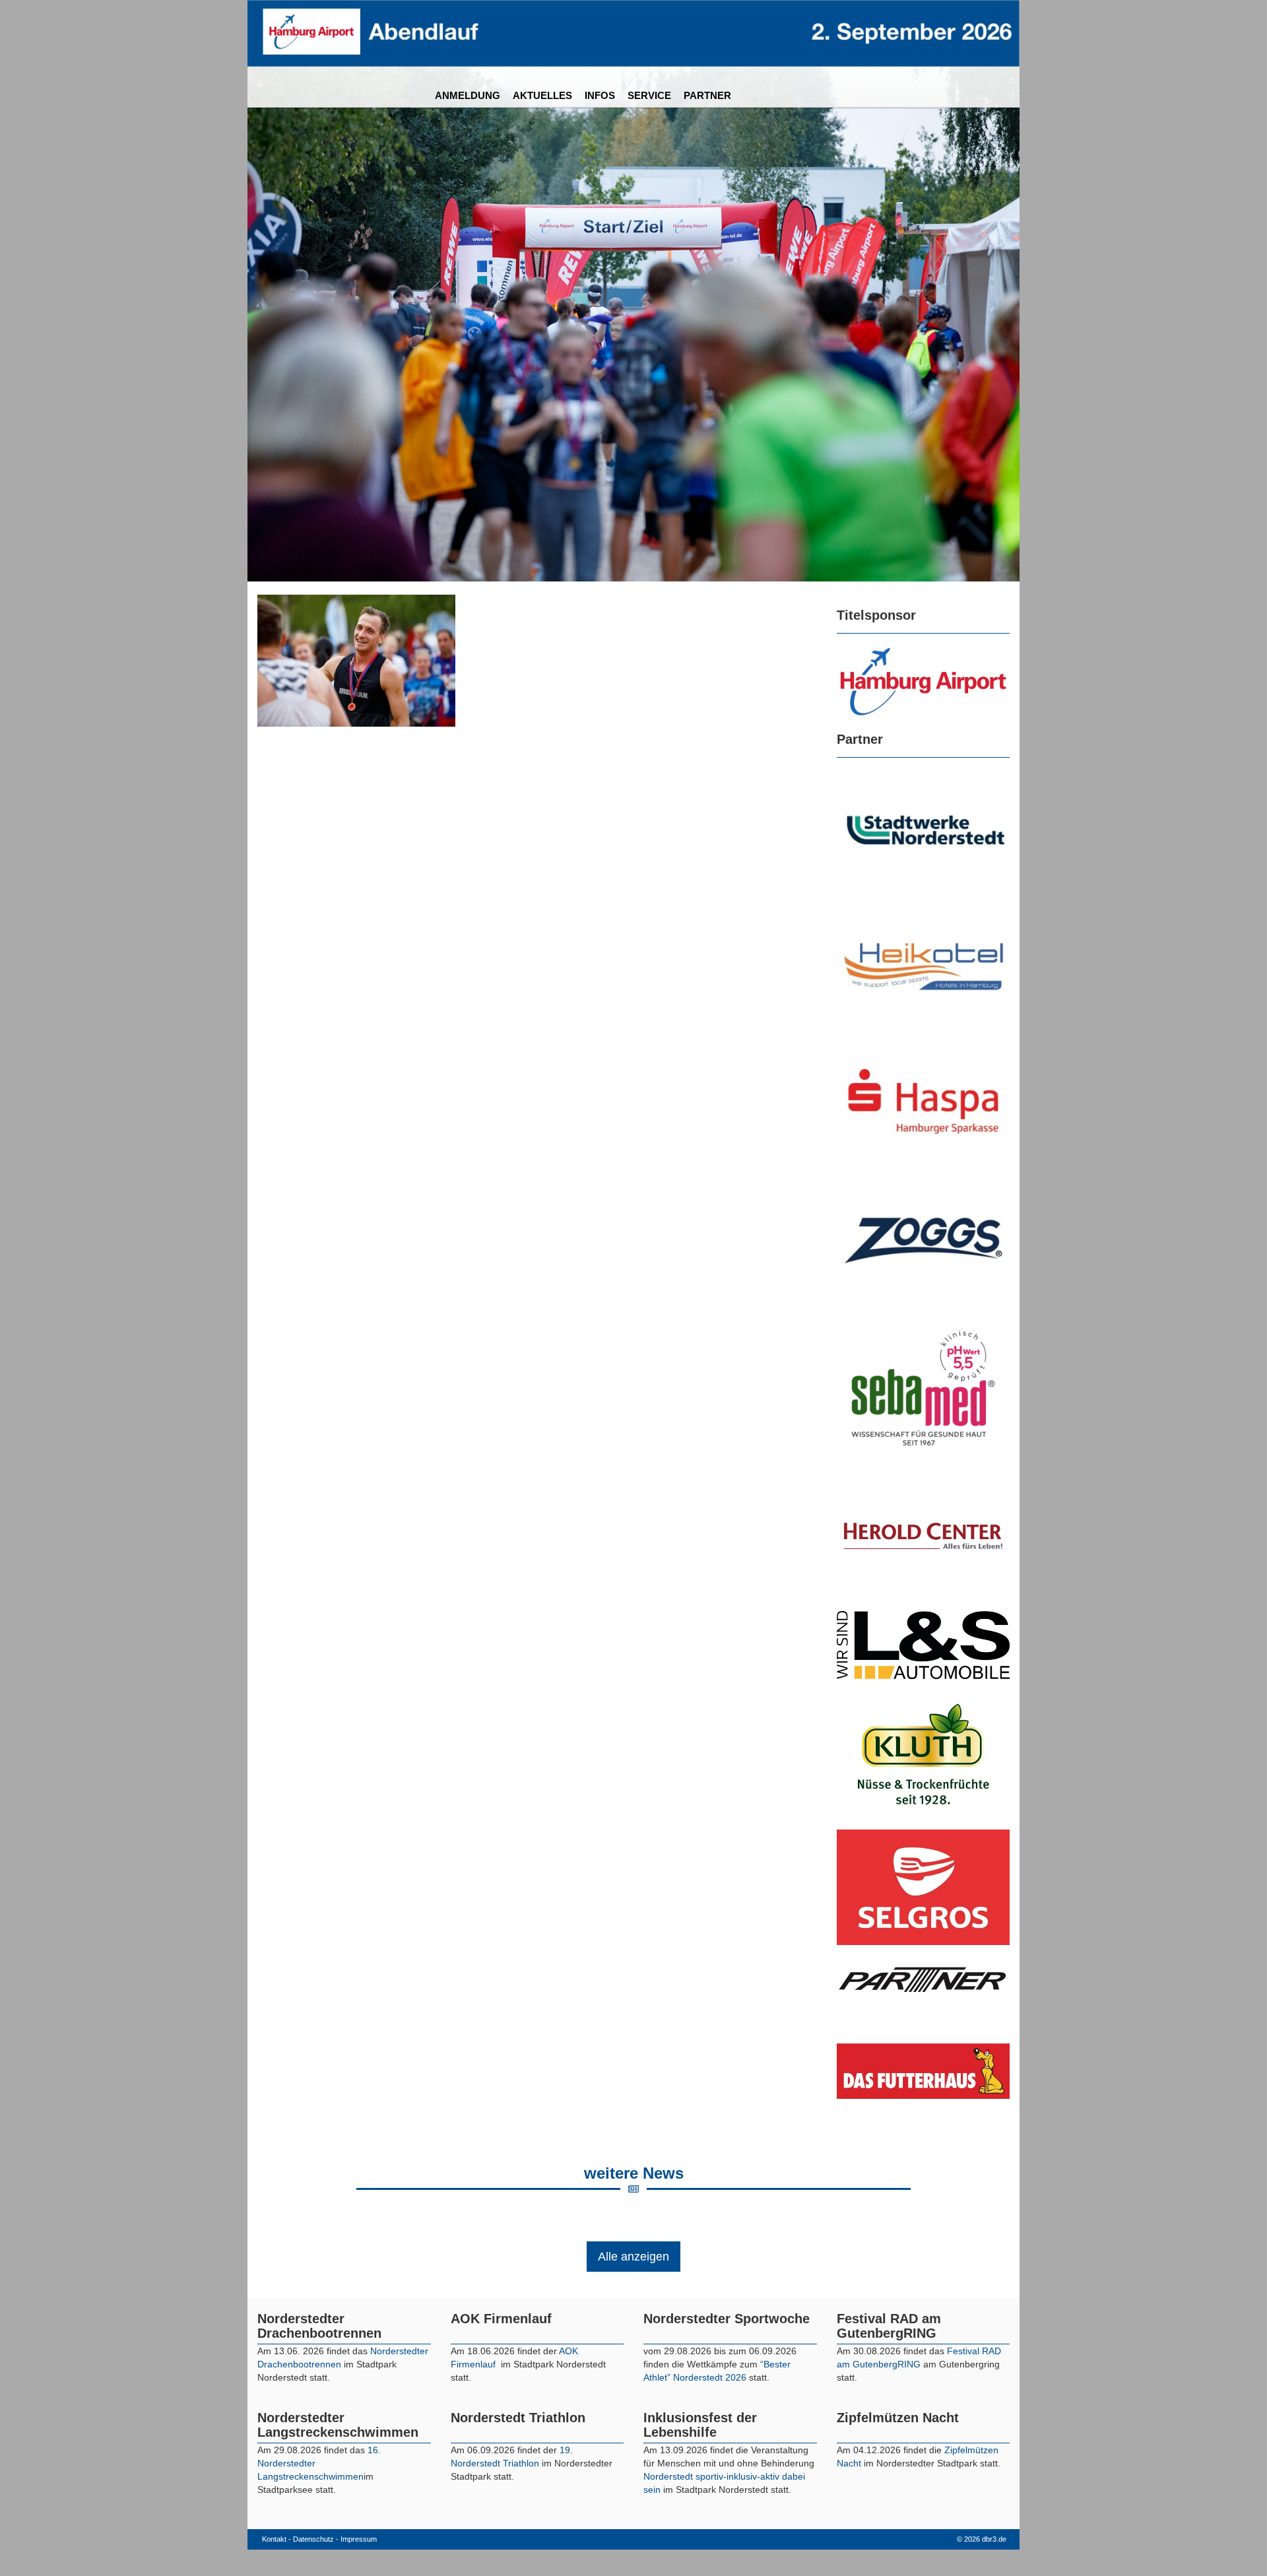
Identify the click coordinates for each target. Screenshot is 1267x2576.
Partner (707, 95)
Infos (600, 95)
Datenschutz (313, 2539)
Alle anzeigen (633, 2257)
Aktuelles (542, 95)
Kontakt (274, 2539)
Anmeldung (468, 95)
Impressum (359, 2539)
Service (649, 95)
